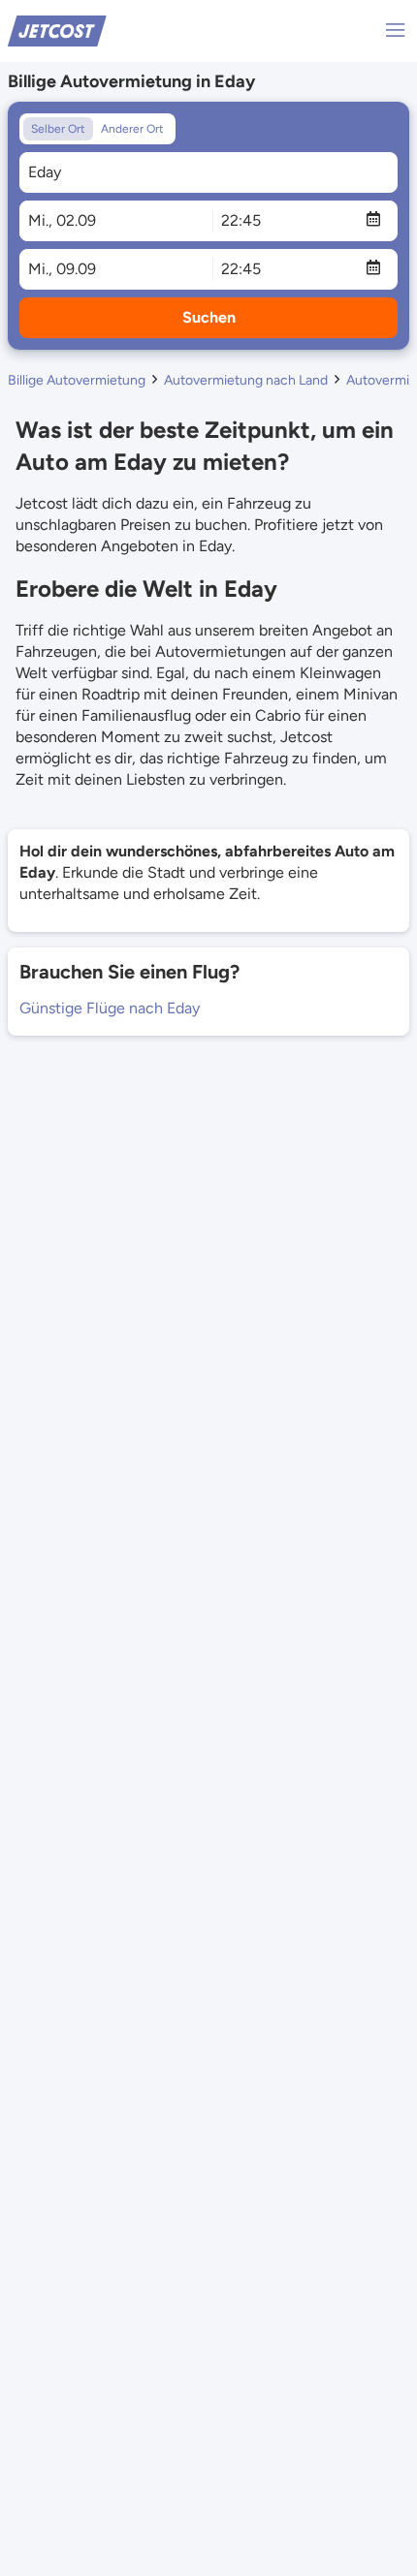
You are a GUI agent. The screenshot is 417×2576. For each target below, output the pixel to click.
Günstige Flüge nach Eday (110, 1008)
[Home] (57, 30)
